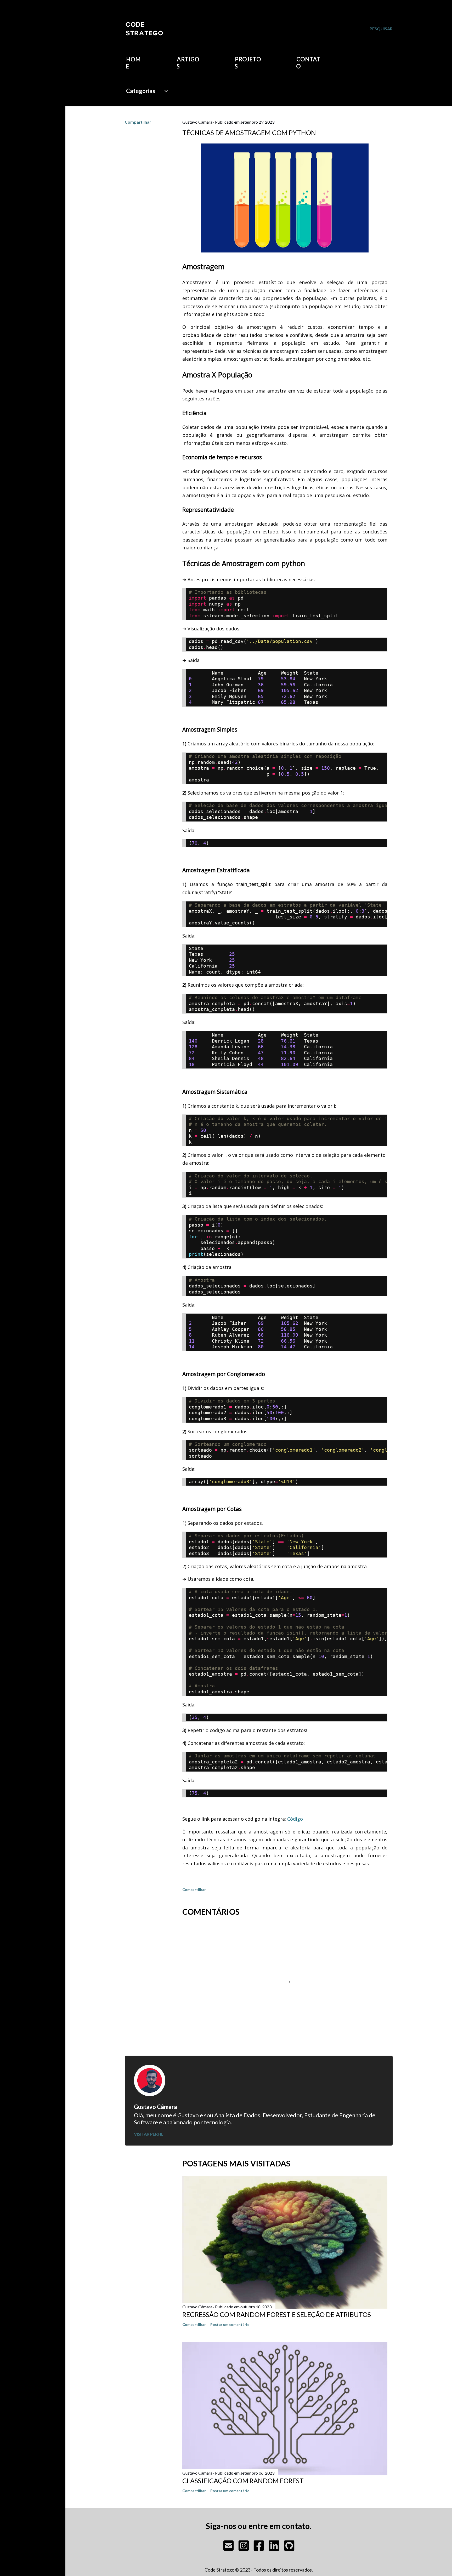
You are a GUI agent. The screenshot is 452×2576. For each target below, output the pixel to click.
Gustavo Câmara (156, 2107)
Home (133, 63)
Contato (308, 63)
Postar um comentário (230, 2324)
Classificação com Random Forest (243, 2481)
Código (295, 1819)
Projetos (248, 63)
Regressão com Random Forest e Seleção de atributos (277, 2314)
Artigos (188, 63)
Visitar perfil (149, 2134)
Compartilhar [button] (138, 122)
